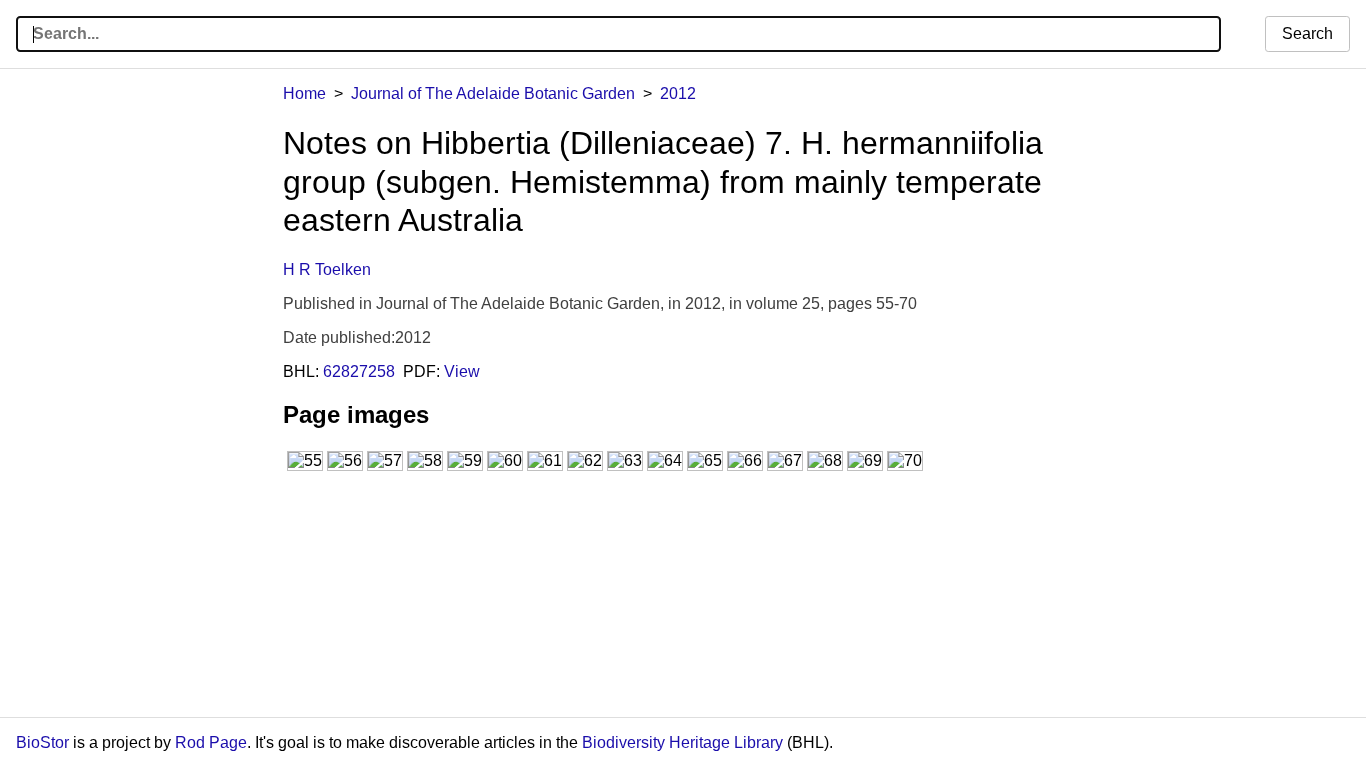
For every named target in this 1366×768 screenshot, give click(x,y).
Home (304, 93)
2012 (678, 93)
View (462, 371)
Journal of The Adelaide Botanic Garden (493, 93)
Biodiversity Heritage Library (682, 742)
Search (1307, 33)
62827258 (359, 371)
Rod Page (211, 742)
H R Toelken (327, 269)
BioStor (42, 742)
